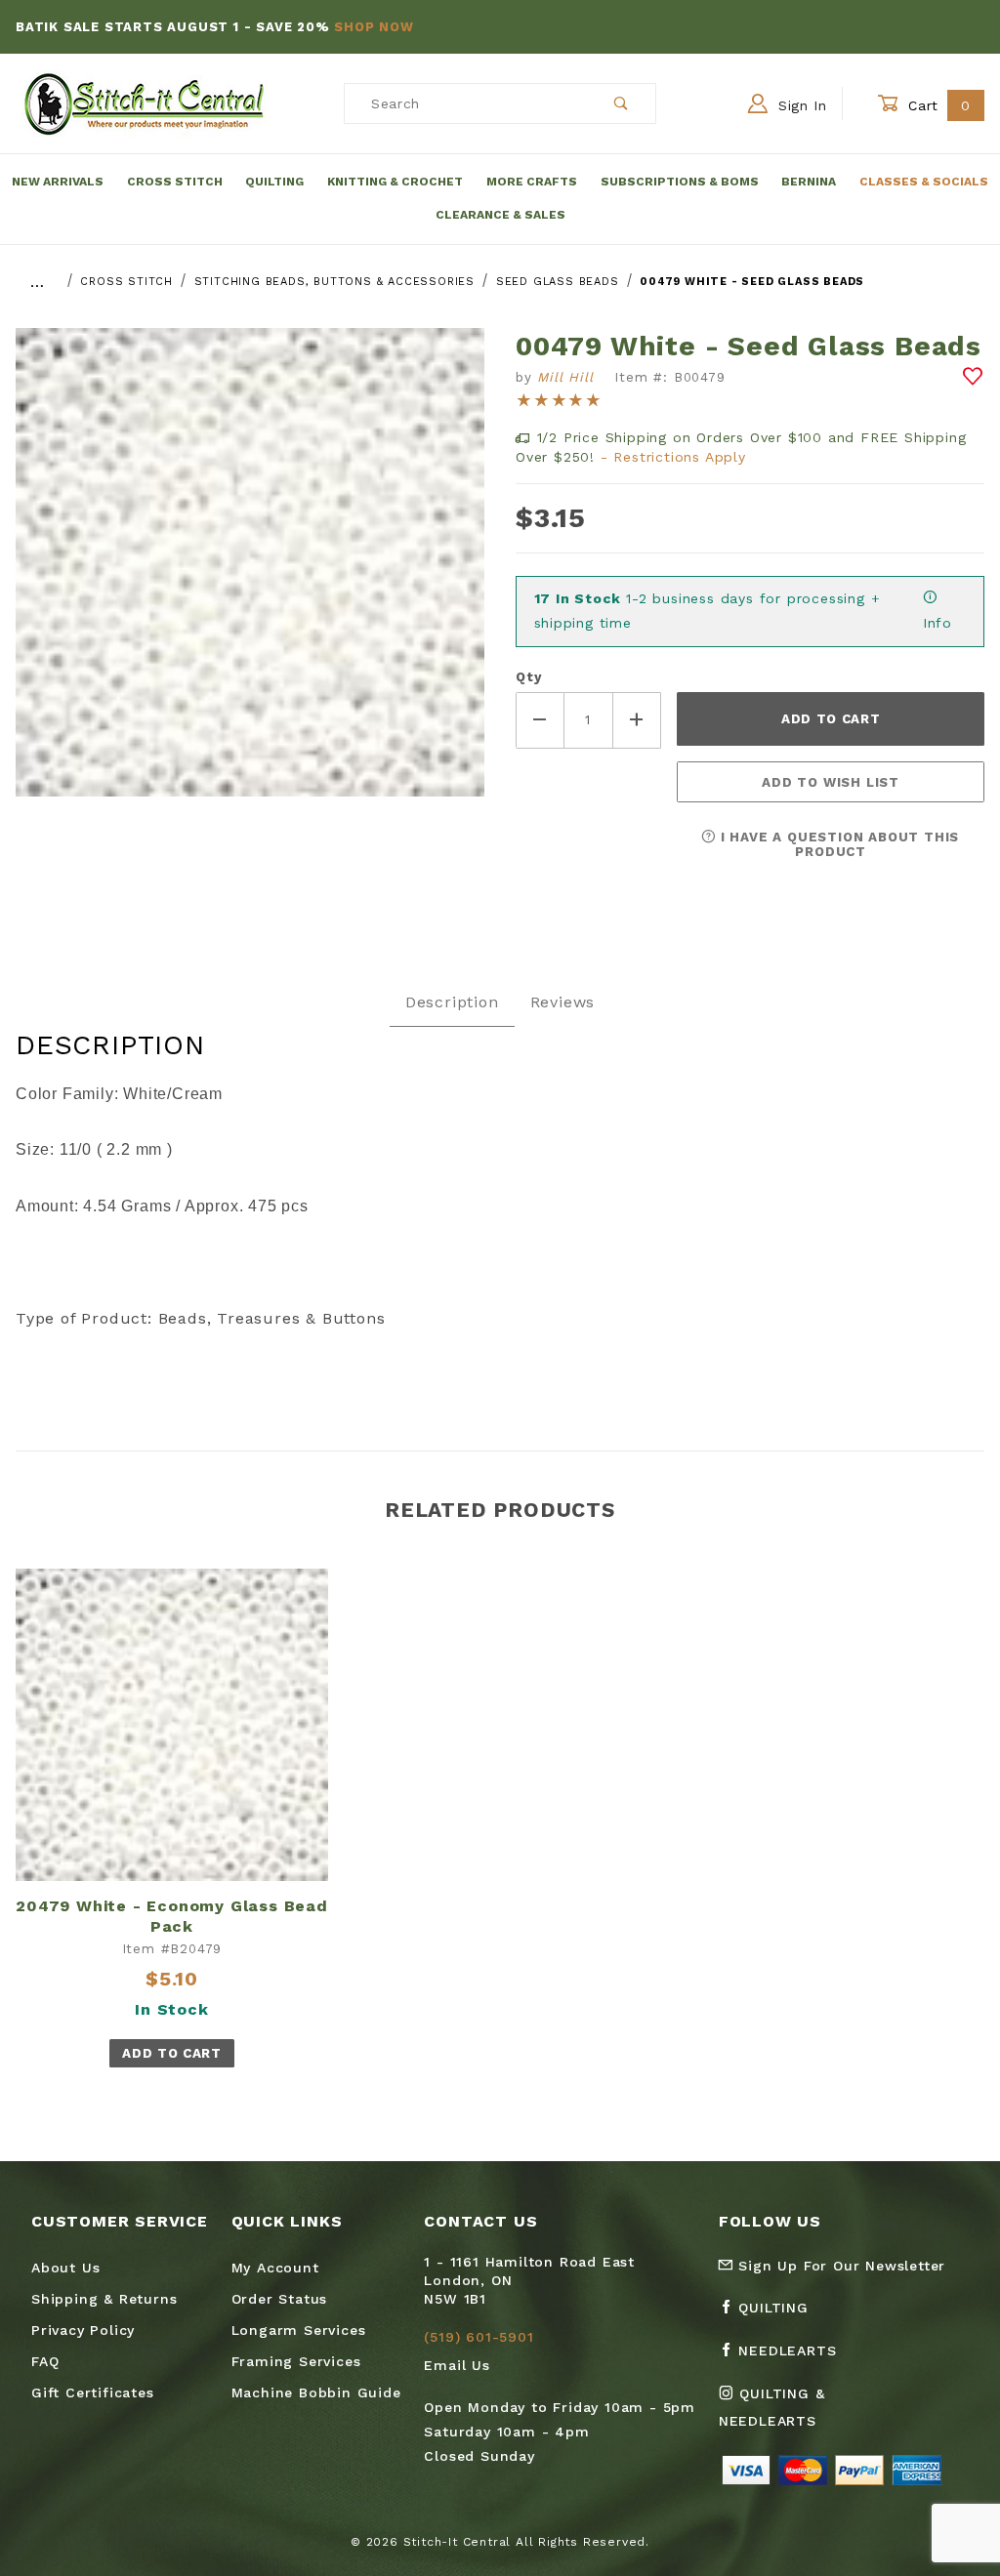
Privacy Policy (83, 2330)
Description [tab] (452, 1002)
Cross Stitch (175, 182)
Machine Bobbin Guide (316, 2392)
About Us (65, 2268)
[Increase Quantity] (638, 720)
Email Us (457, 2365)
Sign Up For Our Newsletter (840, 2266)
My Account (275, 2268)
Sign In (800, 105)
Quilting (274, 182)
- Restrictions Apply (673, 457)
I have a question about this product (837, 844)
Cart (937, 105)
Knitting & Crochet (395, 182)
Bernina (809, 182)
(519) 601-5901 (479, 2337)
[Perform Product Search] (622, 103)
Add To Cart (171, 2053)
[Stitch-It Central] (144, 102)
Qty (528, 677)
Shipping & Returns (104, 2299)
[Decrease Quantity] (540, 720)
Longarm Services (299, 2330)
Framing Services (296, 2361)
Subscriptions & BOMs (680, 182)
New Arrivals (58, 182)
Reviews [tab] (563, 1002)
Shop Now (374, 27)
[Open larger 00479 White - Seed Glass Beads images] (250, 576)
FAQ (45, 2361)
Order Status (280, 2299)
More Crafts (532, 182)
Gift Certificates (93, 2392)
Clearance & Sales (500, 215)
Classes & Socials (924, 182)
